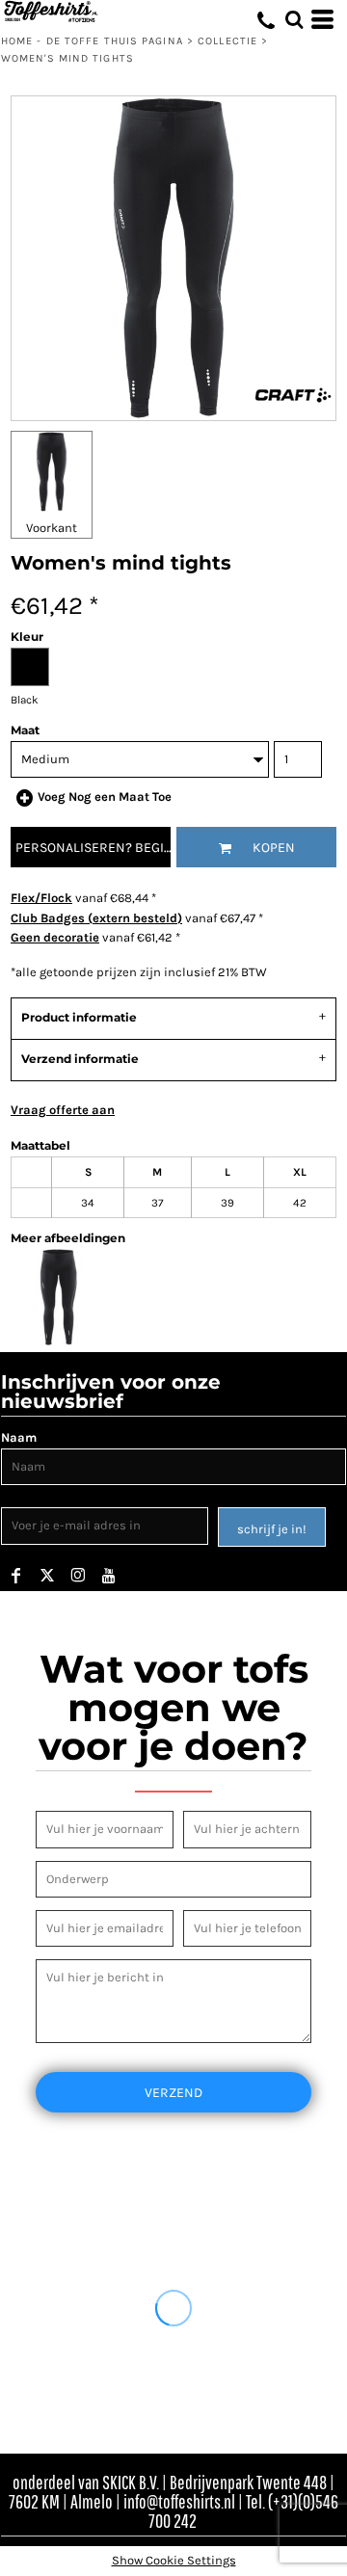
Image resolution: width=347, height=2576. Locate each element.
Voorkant (52, 528)
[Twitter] (47, 1576)
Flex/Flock (41, 898)
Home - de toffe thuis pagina (92, 41)
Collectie (227, 41)
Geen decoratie (55, 937)
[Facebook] (16, 1576)
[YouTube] (109, 1576)
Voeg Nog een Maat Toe (105, 797)
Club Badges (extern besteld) (96, 918)
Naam (19, 1437)
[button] (294, 19)
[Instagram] (78, 1576)
